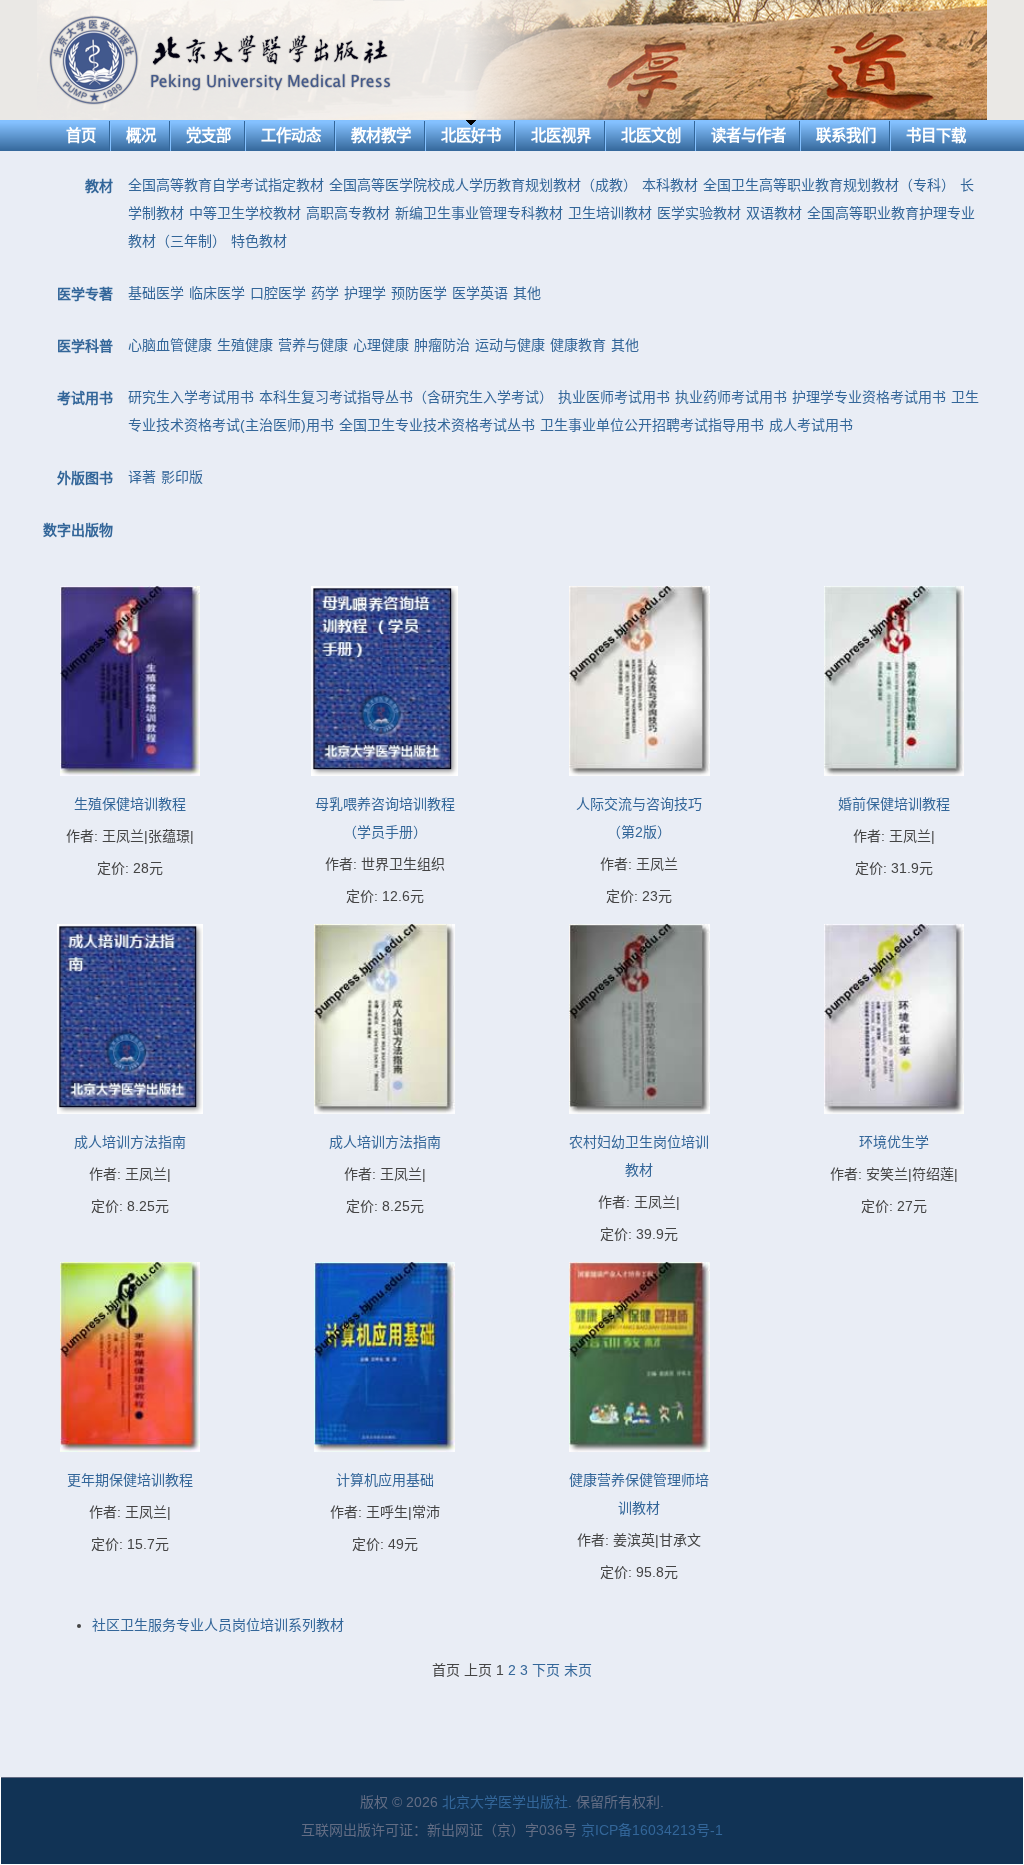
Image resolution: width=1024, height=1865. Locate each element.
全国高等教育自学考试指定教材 (226, 185)
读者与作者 (748, 135)
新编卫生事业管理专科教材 (479, 213)
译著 (142, 477)
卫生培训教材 (610, 213)
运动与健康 (510, 345)
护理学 (365, 293)
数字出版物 (78, 530)
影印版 (182, 477)
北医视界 (561, 135)
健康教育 (578, 345)
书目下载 (936, 135)
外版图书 (85, 478)
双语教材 (774, 213)
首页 (81, 135)
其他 (527, 293)
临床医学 (217, 293)
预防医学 (419, 293)
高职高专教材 (348, 213)
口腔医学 (278, 293)
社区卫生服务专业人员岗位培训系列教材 (218, 1625)
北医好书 (471, 135)
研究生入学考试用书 (191, 397)
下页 (546, 1670)
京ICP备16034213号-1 (652, 1830)
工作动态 (291, 135)
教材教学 (381, 135)
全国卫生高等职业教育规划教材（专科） (829, 185)
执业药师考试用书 (731, 397)
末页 (578, 1670)
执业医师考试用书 (614, 397)
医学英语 (480, 293)
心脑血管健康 (170, 345)
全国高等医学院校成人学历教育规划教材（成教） (483, 185)
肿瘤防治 (442, 345)
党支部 (208, 135)
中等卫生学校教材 (245, 213)
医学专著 (85, 294)
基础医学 (156, 293)
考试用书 (85, 398)
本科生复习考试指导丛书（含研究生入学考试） (406, 397)
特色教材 (259, 241)
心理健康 (381, 345)
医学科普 (85, 346)
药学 (325, 293)
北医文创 (651, 135)
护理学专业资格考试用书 (869, 397)
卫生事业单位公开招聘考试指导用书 (652, 425)
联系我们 (846, 135)
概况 (141, 135)
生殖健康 (245, 345)
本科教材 (670, 185)
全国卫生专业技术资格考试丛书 (437, 425)
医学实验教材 (699, 213)
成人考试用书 (811, 425)
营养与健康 (313, 345)
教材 (99, 186)
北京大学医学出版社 (505, 1802)
